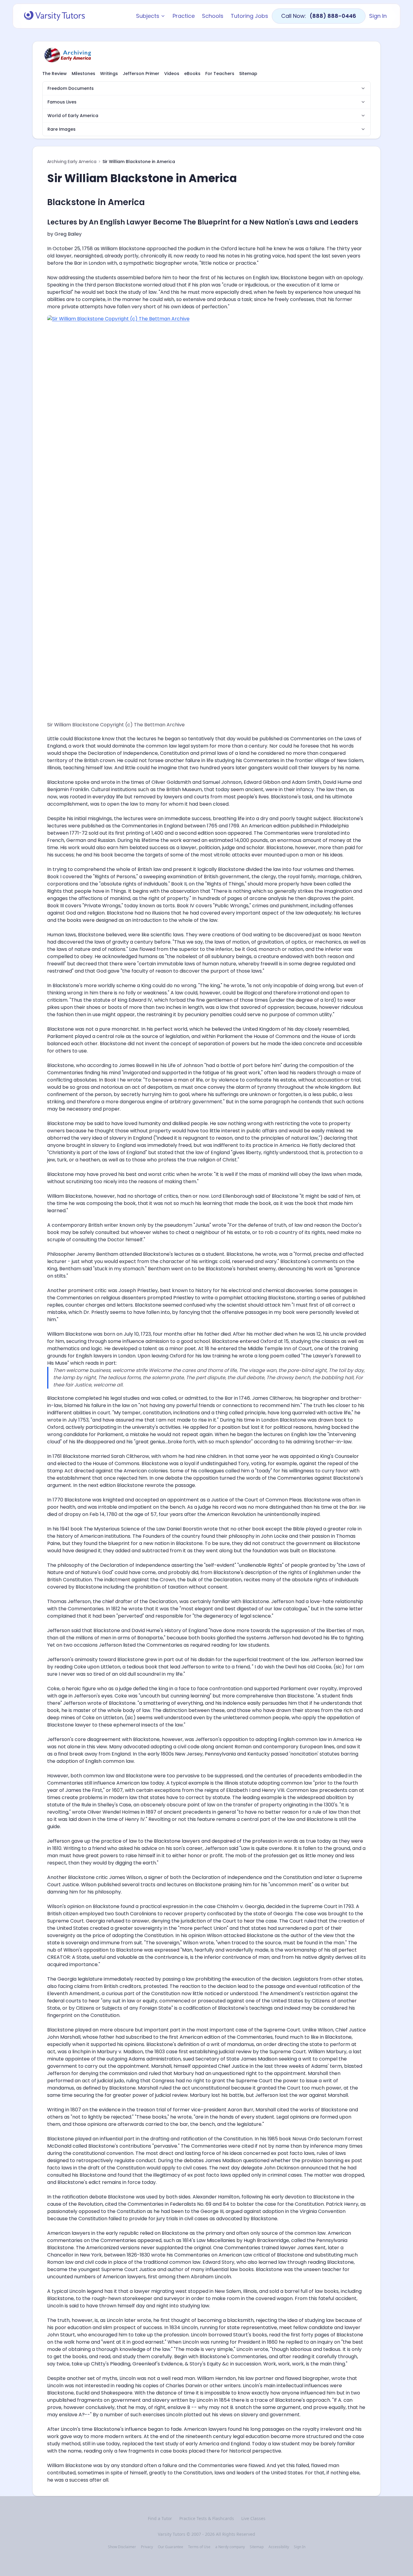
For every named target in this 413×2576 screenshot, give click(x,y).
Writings (109, 74)
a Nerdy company (230, 2547)
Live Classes (253, 2518)
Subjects (148, 16)
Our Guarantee (171, 2547)
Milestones (83, 74)
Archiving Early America (72, 162)
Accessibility (279, 2547)
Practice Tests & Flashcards (207, 2518)
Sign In (378, 16)
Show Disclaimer (122, 2547)
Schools (213, 16)
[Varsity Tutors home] (54, 16)
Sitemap (248, 74)
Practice (184, 16)
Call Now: (319, 16)
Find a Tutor (160, 2518)
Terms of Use (199, 2547)
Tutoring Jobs (249, 16)
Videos (172, 74)
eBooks (192, 74)
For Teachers (220, 74)
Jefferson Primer (141, 74)
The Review (55, 74)
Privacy (147, 2547)
